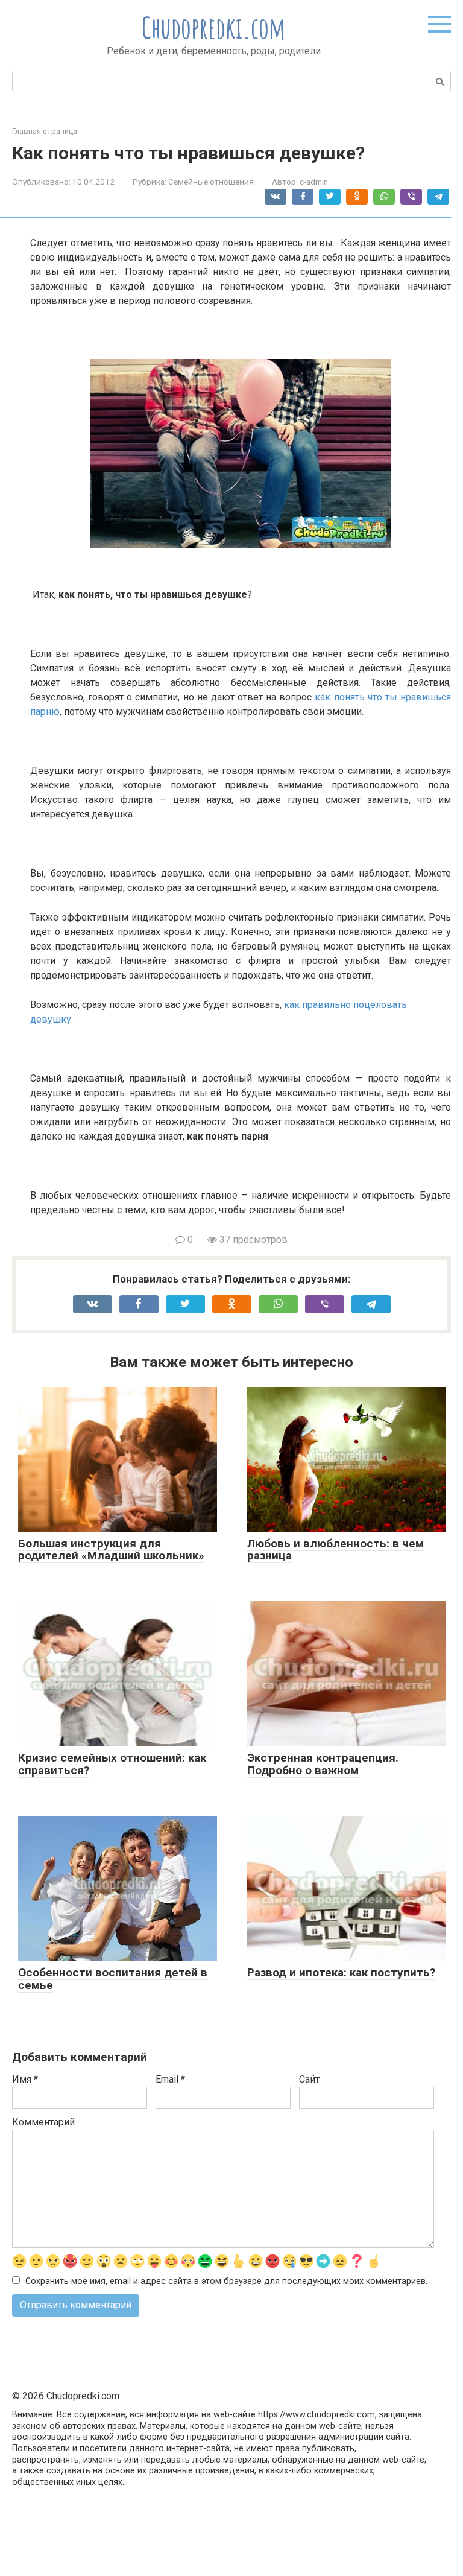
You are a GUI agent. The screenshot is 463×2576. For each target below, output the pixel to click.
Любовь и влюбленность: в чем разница (335, 1550)
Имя (25, 2079)
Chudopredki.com (214, 27)
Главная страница (45, 131)
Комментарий (43, 2122)
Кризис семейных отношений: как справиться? (112, 1764)
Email (170, 2079)
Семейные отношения (211, 182)
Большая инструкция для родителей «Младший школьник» (111, 1550)
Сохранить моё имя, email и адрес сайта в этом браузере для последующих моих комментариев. (226, 2281)
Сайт (309, 2079)
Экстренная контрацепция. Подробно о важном (323, 1764)
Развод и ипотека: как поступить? (341, 1972)
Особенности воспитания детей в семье (113, 1979)
